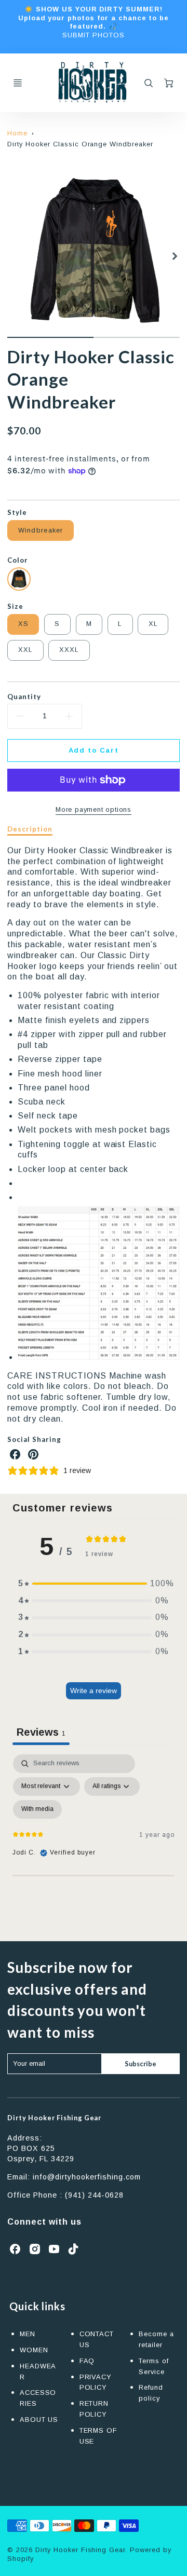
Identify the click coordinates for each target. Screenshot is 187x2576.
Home (17, 133)
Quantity (24, 697)
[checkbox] (37, 1809)
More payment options (94, 809)
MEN (28, 2334)
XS (24, 624)
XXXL (69, 650)
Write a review (94, 1691)
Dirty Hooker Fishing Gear (54, 2118)
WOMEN (34, 2350)
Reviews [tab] (41, 1732)
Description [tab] (30, 829)
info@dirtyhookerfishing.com (87, 2177)
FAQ (87, 2361)
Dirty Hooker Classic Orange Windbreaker (80, 144)
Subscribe (140, 2064)
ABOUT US (39, 2420)
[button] (94, 1584)
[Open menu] (18, 83)
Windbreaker (41, 530)
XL (153, 624)
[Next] (175, 256)
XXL (26, 650)
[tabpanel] (93, 1844)
